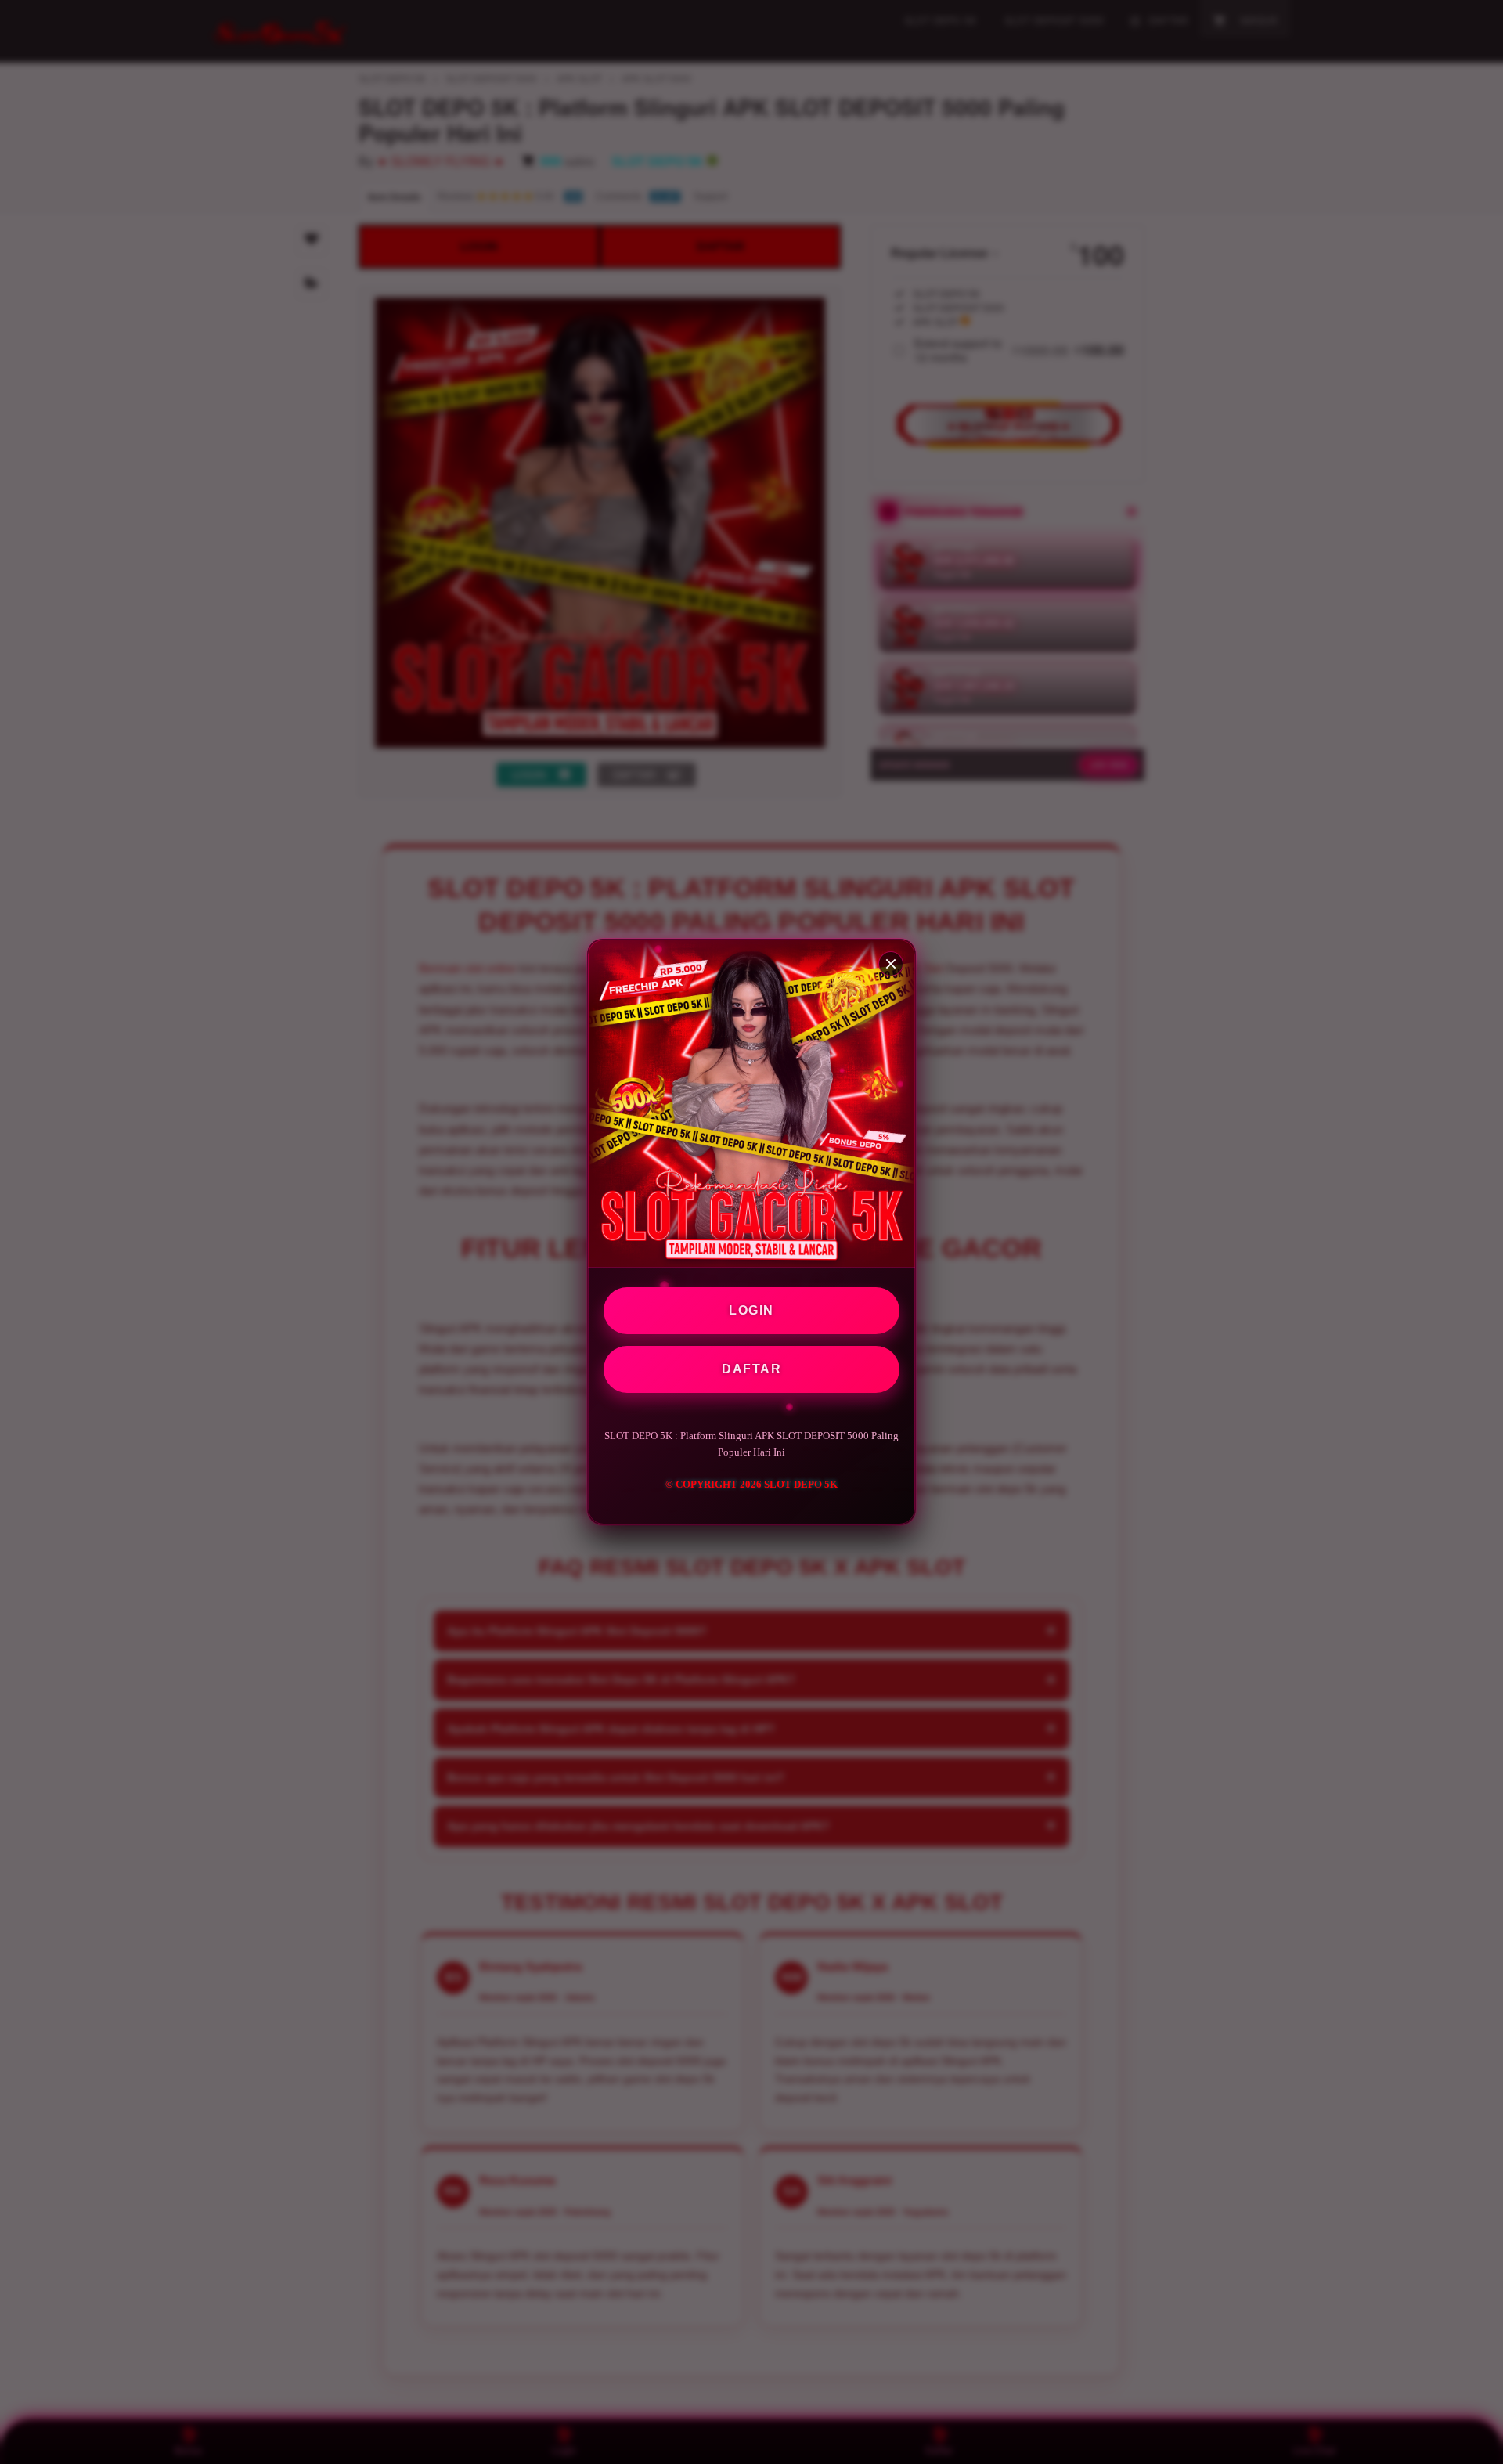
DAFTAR (751, 1369)
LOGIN (751, 1310)
